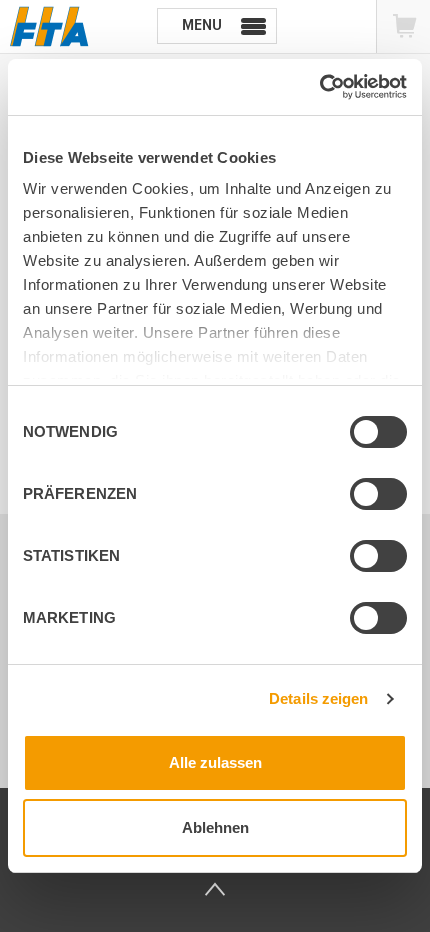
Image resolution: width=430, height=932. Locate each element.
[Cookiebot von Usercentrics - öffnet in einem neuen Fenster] (319, 87)
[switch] (362, 497)
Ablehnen (215, 827)
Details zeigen (318, 698)
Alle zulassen (215, 762)
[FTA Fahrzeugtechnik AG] (49, 26)
